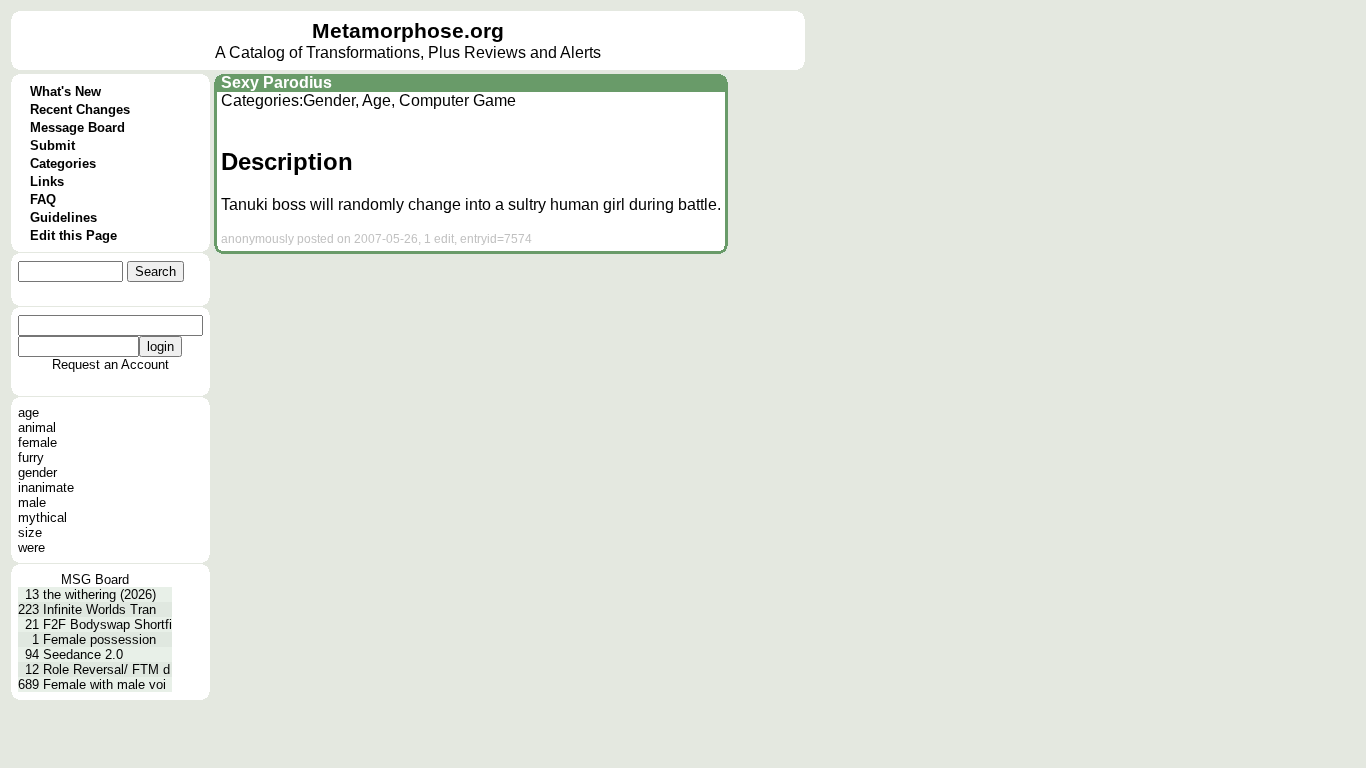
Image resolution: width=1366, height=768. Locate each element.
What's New (65, 91)
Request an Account (110, 364)
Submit (52, 145)
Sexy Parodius (276, 82)
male (32, 502)
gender (37, 472)
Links (47, 181)
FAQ (43, 199)
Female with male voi (104, 684)
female (37, 442)
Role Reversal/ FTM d (106, 669)
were (31, 547)
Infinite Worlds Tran (99, 609)
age (28, 412)
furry (31, 457)
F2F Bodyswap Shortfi (107, 624)
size (30, 532)
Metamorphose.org (408, 31)
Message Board (77, 127)
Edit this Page (73, 235)
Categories (63, 163)
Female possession (99, 639)
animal (37, 427)
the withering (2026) (99, 594)
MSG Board (95, 579)
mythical (42, 517)
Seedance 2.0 (83, 654)
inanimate (46, 487)
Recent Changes (80, 109)
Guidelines (63, 217)
